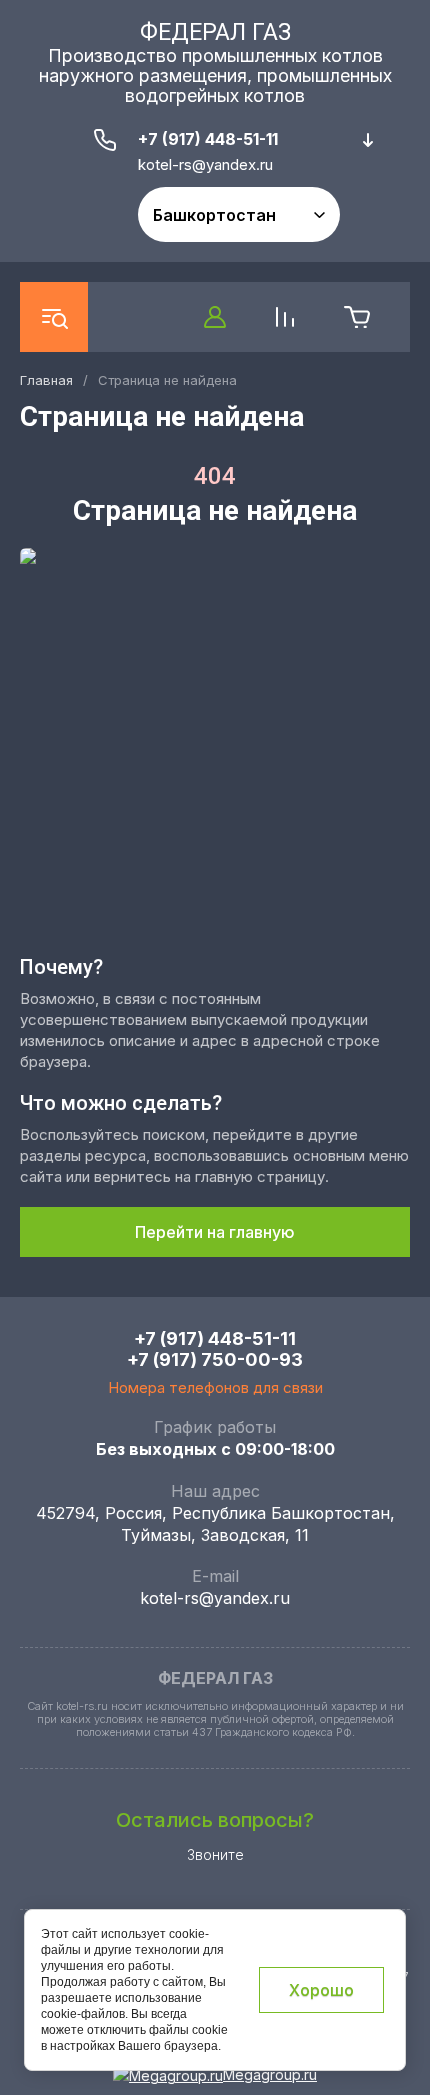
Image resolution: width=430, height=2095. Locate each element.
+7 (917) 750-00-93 (215, 1359)
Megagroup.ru (270, 2074)
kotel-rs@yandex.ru (215, 1598)
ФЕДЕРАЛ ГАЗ (215, 32)
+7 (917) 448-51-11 (208, 139)
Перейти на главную (215, 1232)
